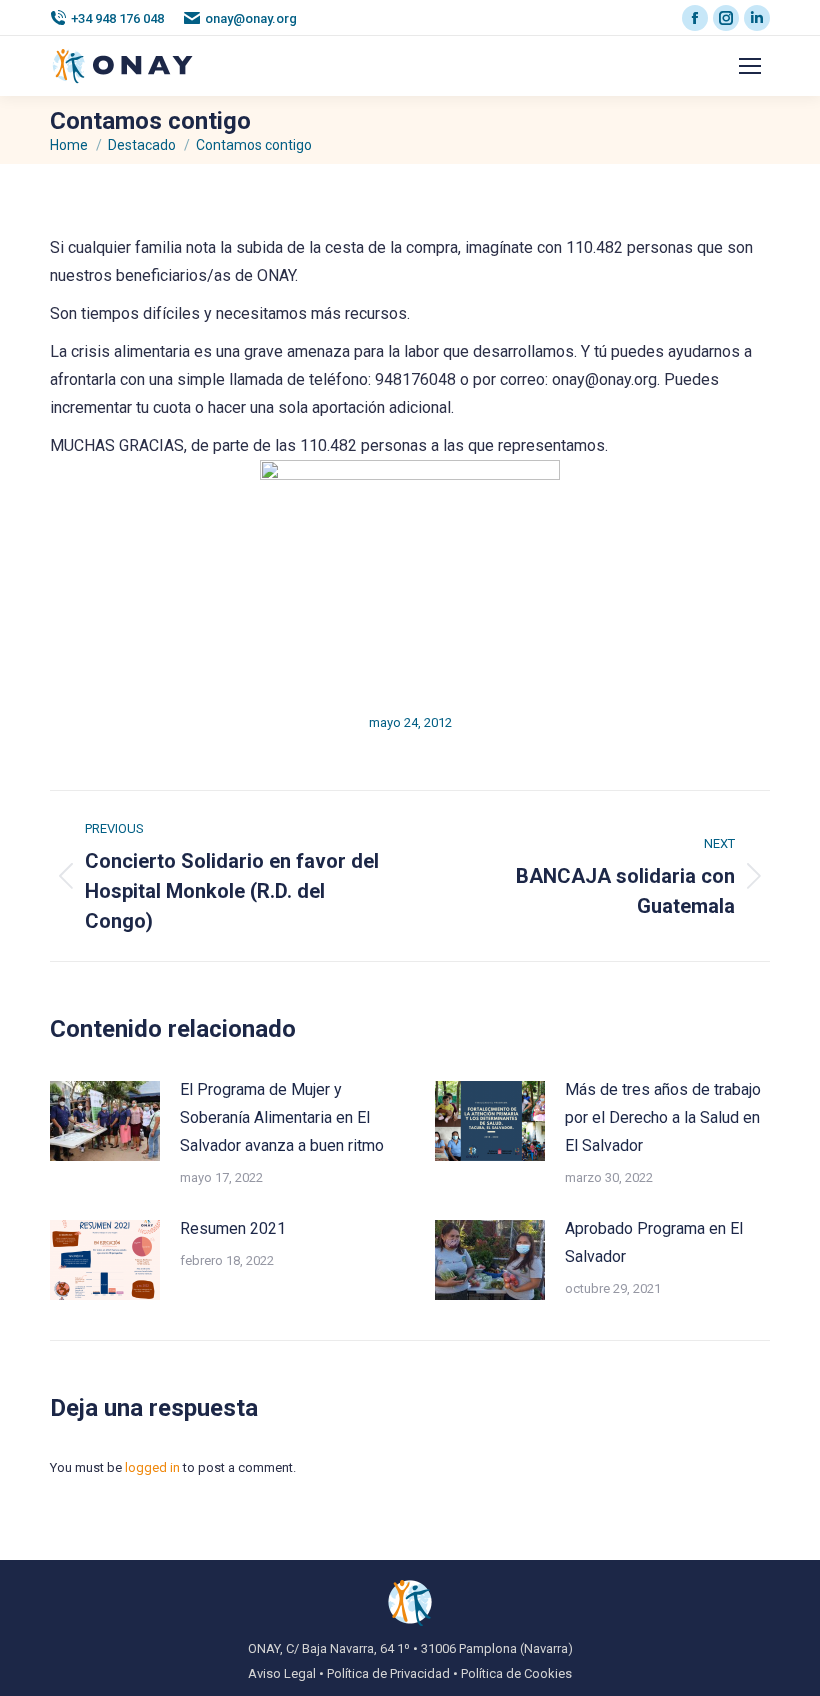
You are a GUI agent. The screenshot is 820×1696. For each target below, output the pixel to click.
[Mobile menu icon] (750, 66)
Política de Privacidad (388, 1673)
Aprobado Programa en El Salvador (654, 1242)
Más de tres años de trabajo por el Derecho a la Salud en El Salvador (663, 1117)
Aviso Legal (282, 1673)
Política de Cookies (516, 1673)
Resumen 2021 (233, 1228)
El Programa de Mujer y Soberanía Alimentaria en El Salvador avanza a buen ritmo (282, 1117)
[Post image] (105, 1121)
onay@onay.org (251, 18)
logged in (152, 1467)
